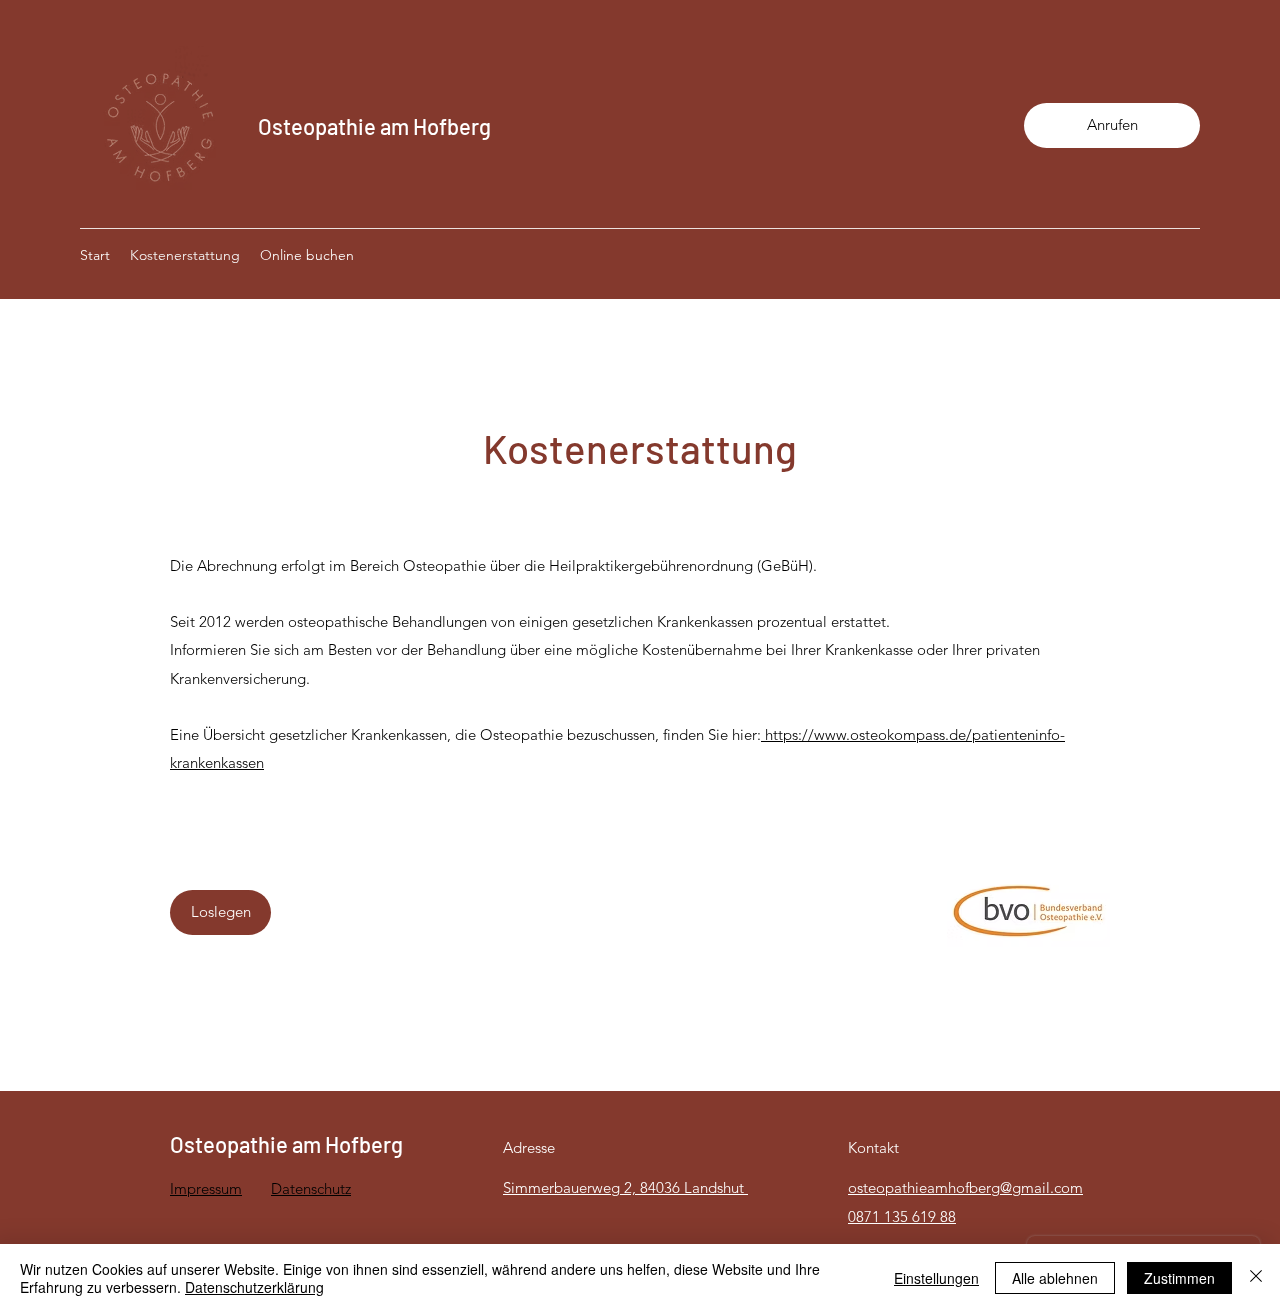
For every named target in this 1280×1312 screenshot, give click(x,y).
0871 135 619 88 (902, 1216)
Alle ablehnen (1055, 1278)
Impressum (206, 1188)
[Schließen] (1256, 1278)
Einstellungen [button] (936, 1278)
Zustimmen (1179, 1278)
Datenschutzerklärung (254, 1287)
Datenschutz (311, 1188)
